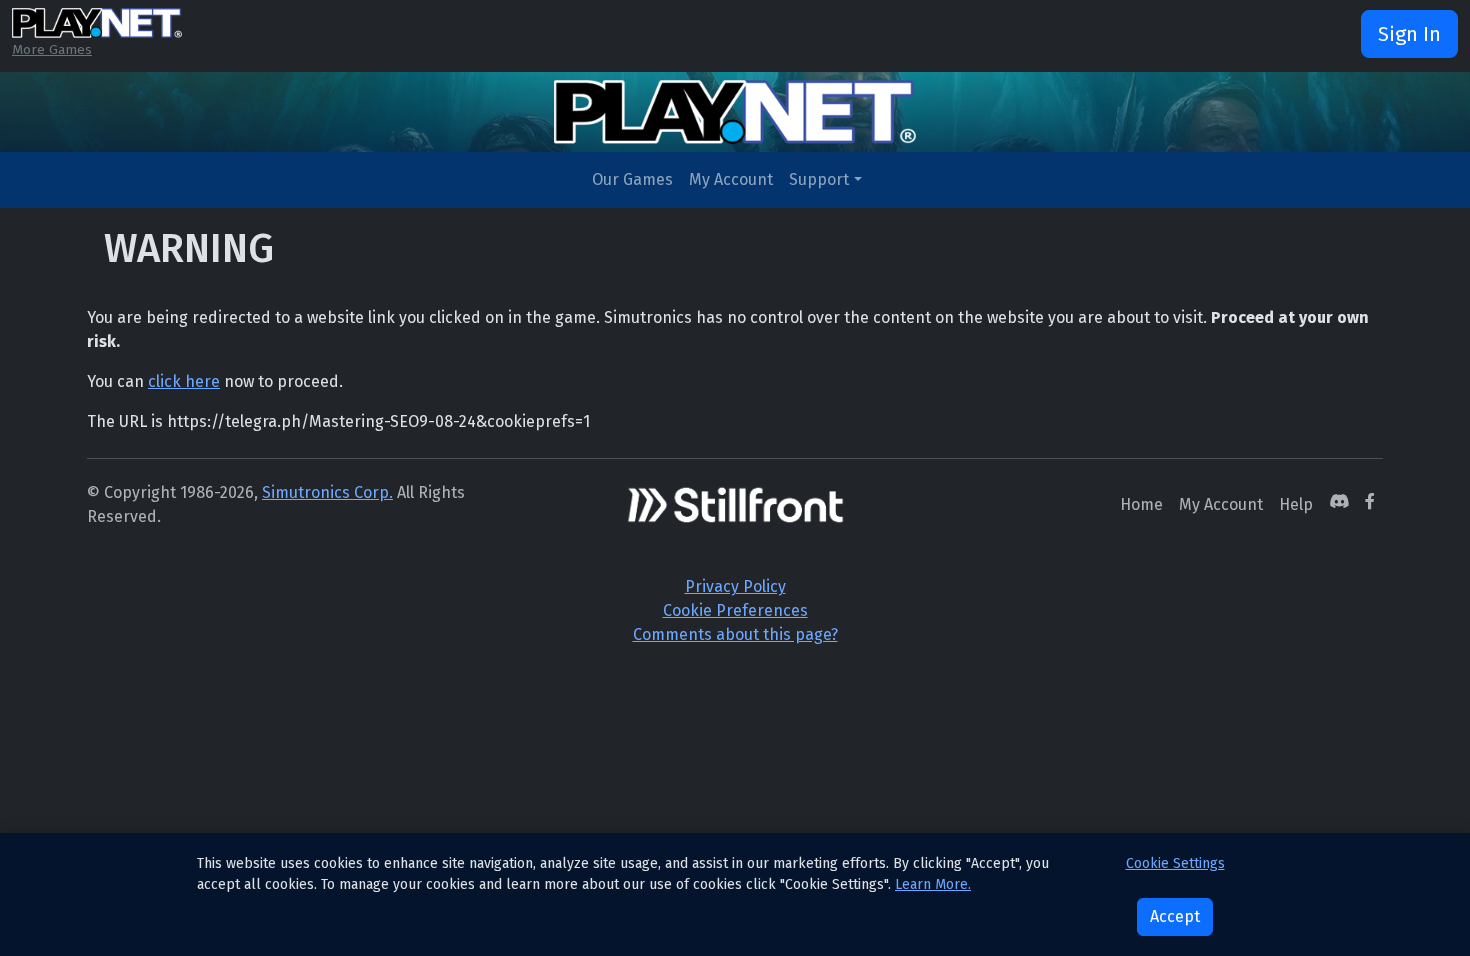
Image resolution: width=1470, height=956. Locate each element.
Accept (1175, 916)
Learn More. (933, 884)
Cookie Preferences (735, 610)
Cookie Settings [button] (1175, 863)
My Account (731, 179)
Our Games (632, 179)
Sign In (1409, 34)
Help (1296, 504)
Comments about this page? (735, 634)
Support (819, 179)
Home (1141, 504)
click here (184, 381)
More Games (52, 49)
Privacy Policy (735, 586)
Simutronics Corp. (327, 492)
